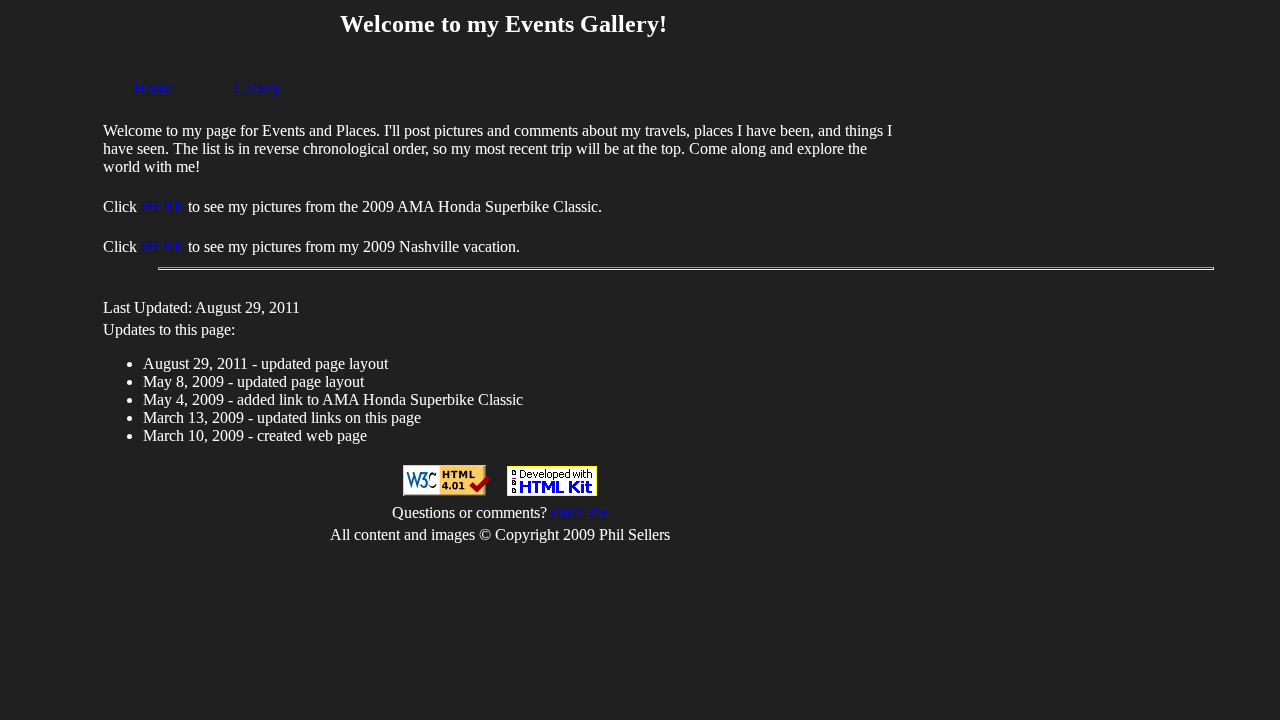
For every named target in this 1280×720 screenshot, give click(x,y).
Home (153, 88)
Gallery (257, 88)
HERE (164, 206)
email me (579, 512)
